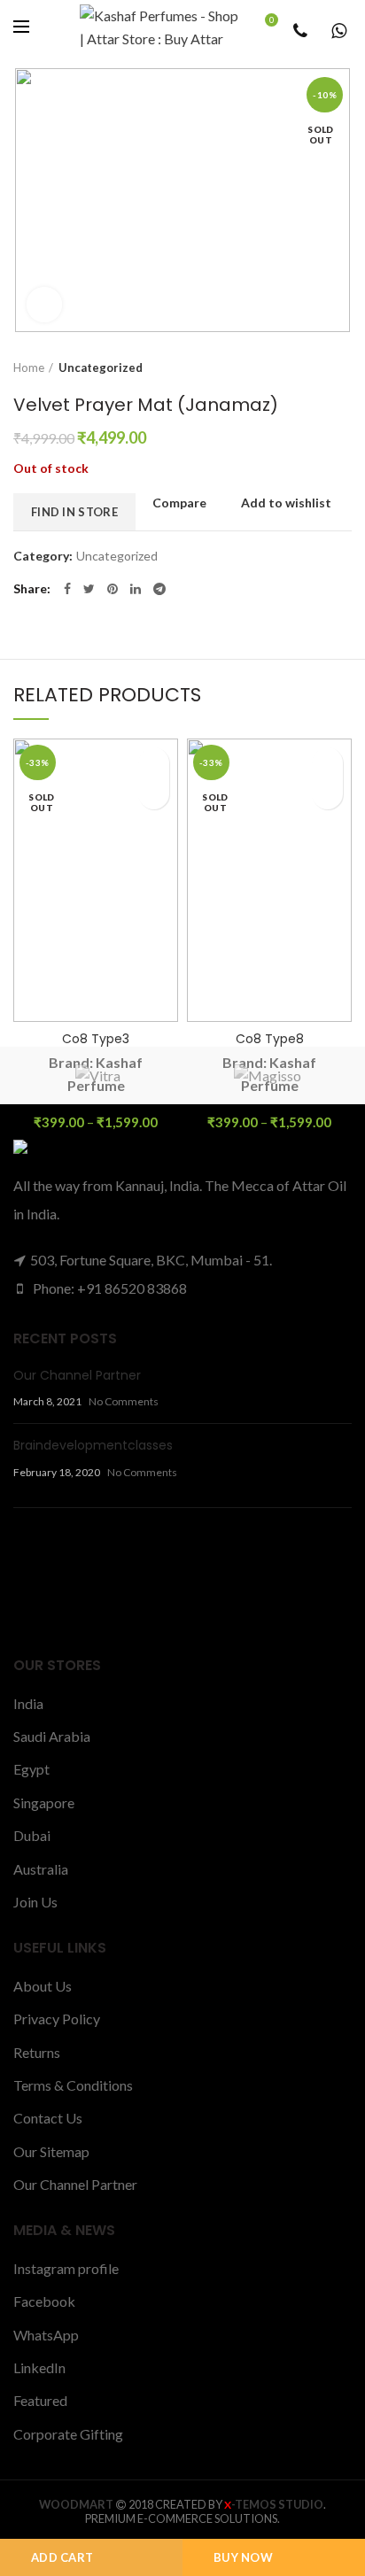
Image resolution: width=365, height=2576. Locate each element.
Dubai (32, 1835)
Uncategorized (101, 367)
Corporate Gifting (68, 2434)
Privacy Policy (57, 2019)
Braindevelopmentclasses (93, 1445)
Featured (40, 2400)
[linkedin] (136, 589)
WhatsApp (46, 2335)
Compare (179, 503)
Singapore (44, 1802)
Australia (41, 1869)
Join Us (35, 1902)
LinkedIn (39, 2367)
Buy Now (243, 2557)
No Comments (124, 1401)
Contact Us (48, 2118)
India (28, 1703)
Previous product (307, 367)
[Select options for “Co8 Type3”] (154, 794)
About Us (43, 1986)
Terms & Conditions (73, 2085)
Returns (37, 2052)
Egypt (31, 1769)
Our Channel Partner (77, 1375)
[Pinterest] (113, 589)
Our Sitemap (51, 2151)
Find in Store (74, 512)
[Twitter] (89, 589)
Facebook (44, 2301)
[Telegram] (159, 589)
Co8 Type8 (270, 1039)
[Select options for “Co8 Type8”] (327, 794)
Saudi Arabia (52, 1736)
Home (29, 367)
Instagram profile (66, 2268)
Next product (343, 367)
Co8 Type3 (96, 1039)
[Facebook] (67, 589)
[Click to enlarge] (44, 305)
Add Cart (62, 2557)
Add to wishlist (286, 503)
